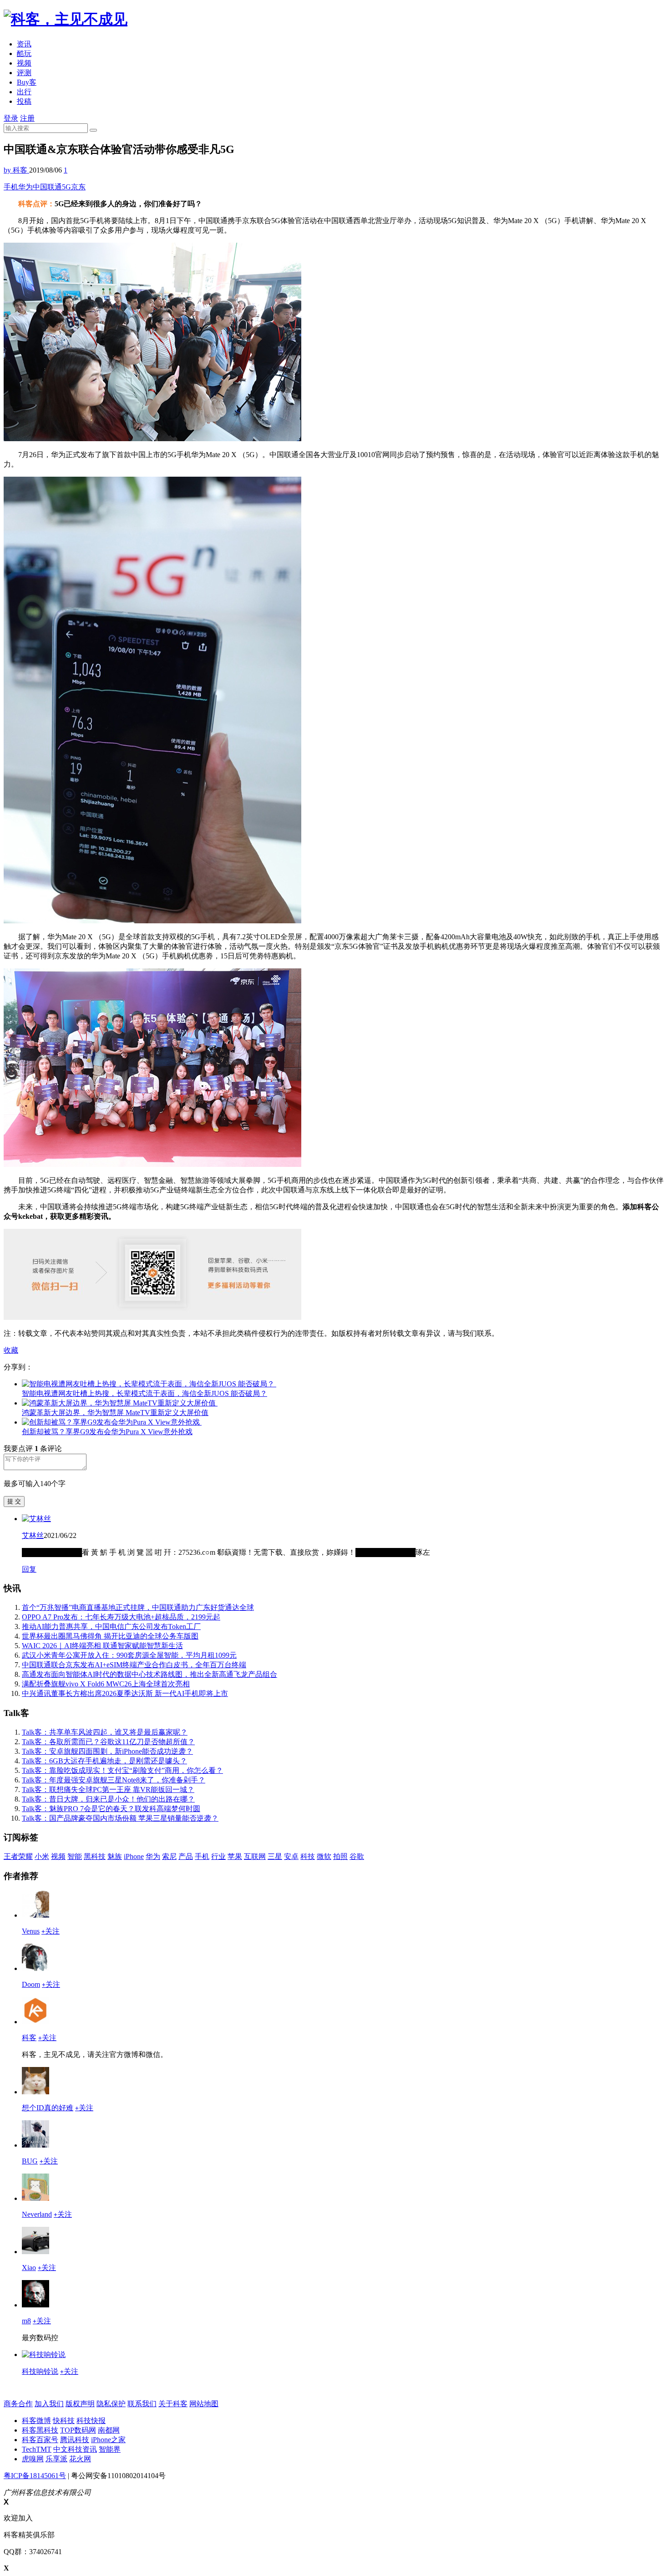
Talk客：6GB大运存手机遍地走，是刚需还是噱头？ (104, 1761)
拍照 (340, 1856)
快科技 (64, 2421)
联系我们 (142, 2404)
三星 (275, 1856)
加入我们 (49, 2404)
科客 (29, 2038)
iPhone (134, 1856)
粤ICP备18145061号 (35, 2476)
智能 (75, 1856)
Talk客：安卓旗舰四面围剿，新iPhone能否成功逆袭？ (107, 1751)
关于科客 (173, 2404)
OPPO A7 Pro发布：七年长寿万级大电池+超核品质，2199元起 (121, 1617)
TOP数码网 (78, 2430)
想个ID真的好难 (48, 2108)
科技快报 (91, 2421)
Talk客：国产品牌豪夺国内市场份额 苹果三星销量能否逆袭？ (120, 1818)
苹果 (235, 1856)
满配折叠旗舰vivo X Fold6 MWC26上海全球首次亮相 (106, 1684)
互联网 (255, 1856)
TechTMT (37, 2449)
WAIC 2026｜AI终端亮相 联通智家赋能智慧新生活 (102, 1646)
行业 (218, 1856)
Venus (31, 1931)
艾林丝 (33, 1535)
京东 (78, 187)
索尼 (169, 1856)
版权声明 (80, 2404)
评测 (24, 73)
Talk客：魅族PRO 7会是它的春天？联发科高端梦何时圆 (111, 1809)
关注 (51, 1931)
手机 (11, 187)
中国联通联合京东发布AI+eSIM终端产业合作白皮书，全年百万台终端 (134, 1665)
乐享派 (56, 2459)
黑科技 (95, 1856)
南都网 (109, 2430)
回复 (29, 1569)
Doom (31, 1984)
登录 (11, 118)
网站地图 (204, 2404)
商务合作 (18, 2404)
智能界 (110, 2449)
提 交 (14, 1501)
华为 (25, 187)
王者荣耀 (18, 1856)
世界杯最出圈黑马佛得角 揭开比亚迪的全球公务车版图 (110, 1636)
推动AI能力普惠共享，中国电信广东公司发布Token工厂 (111, 1627)
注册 (27, 118)
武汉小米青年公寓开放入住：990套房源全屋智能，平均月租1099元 (129, 1655)
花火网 (80, 2459)
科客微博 (36, 2421)
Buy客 (27, 82)
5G (66, 187)
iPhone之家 (108, 2440)
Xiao (29, 2268)
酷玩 (24, 53)
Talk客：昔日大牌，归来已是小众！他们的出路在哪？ (108, 1799)
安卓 (291, 1856)
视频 (24, 63)
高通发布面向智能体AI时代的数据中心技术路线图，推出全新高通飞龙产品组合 (150, 1674)
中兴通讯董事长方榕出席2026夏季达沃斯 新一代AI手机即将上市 (125, 1693)
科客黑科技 (40, 2430)
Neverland (37, 2214)
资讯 (24, 44)
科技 (308, 1856)
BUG (30, 2161)
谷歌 (357, 1856)
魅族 (115, 1856)
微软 (324, 1856)
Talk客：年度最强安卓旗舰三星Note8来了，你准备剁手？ (114, 1780)
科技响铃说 (40, 2371)
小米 (42, 1856)
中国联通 (47, 187)
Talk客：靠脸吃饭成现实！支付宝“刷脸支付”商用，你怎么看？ (122, 1770)
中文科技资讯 (75, 2449)
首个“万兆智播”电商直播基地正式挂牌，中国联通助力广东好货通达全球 (138, 1607)
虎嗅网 (33, 2459)
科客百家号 (40, 2440)
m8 (26, 2321)
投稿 (24, 101)
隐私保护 (111, 2404)
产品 (186, 1856)
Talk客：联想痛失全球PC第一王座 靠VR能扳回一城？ (108, 1789)
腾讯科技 (75, 2440)
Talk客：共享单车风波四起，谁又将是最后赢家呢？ (105, 1732)
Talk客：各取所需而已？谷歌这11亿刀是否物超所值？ (108, 1742)
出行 (24, 92)
